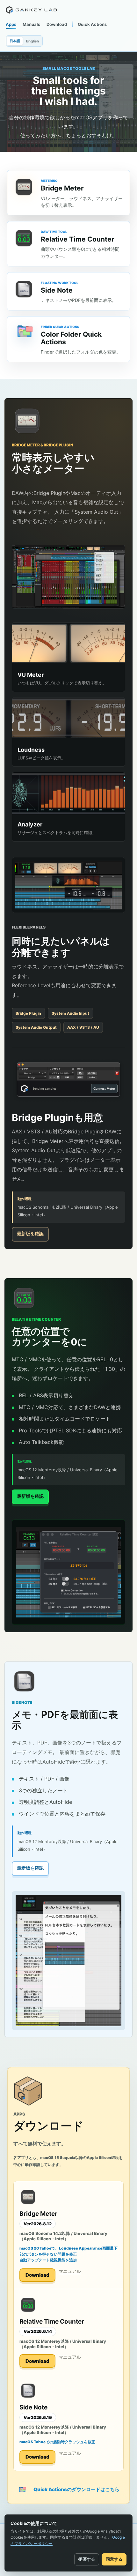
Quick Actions (92, 24)
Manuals (31, 24)
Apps (11, 24)
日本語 (15, 41)
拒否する (87, 2559)
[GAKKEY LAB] (31, 10)
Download (57, 24)
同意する (114, 2559)
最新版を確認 (30, 1233)
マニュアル (70, 2271)
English (32, 41)
